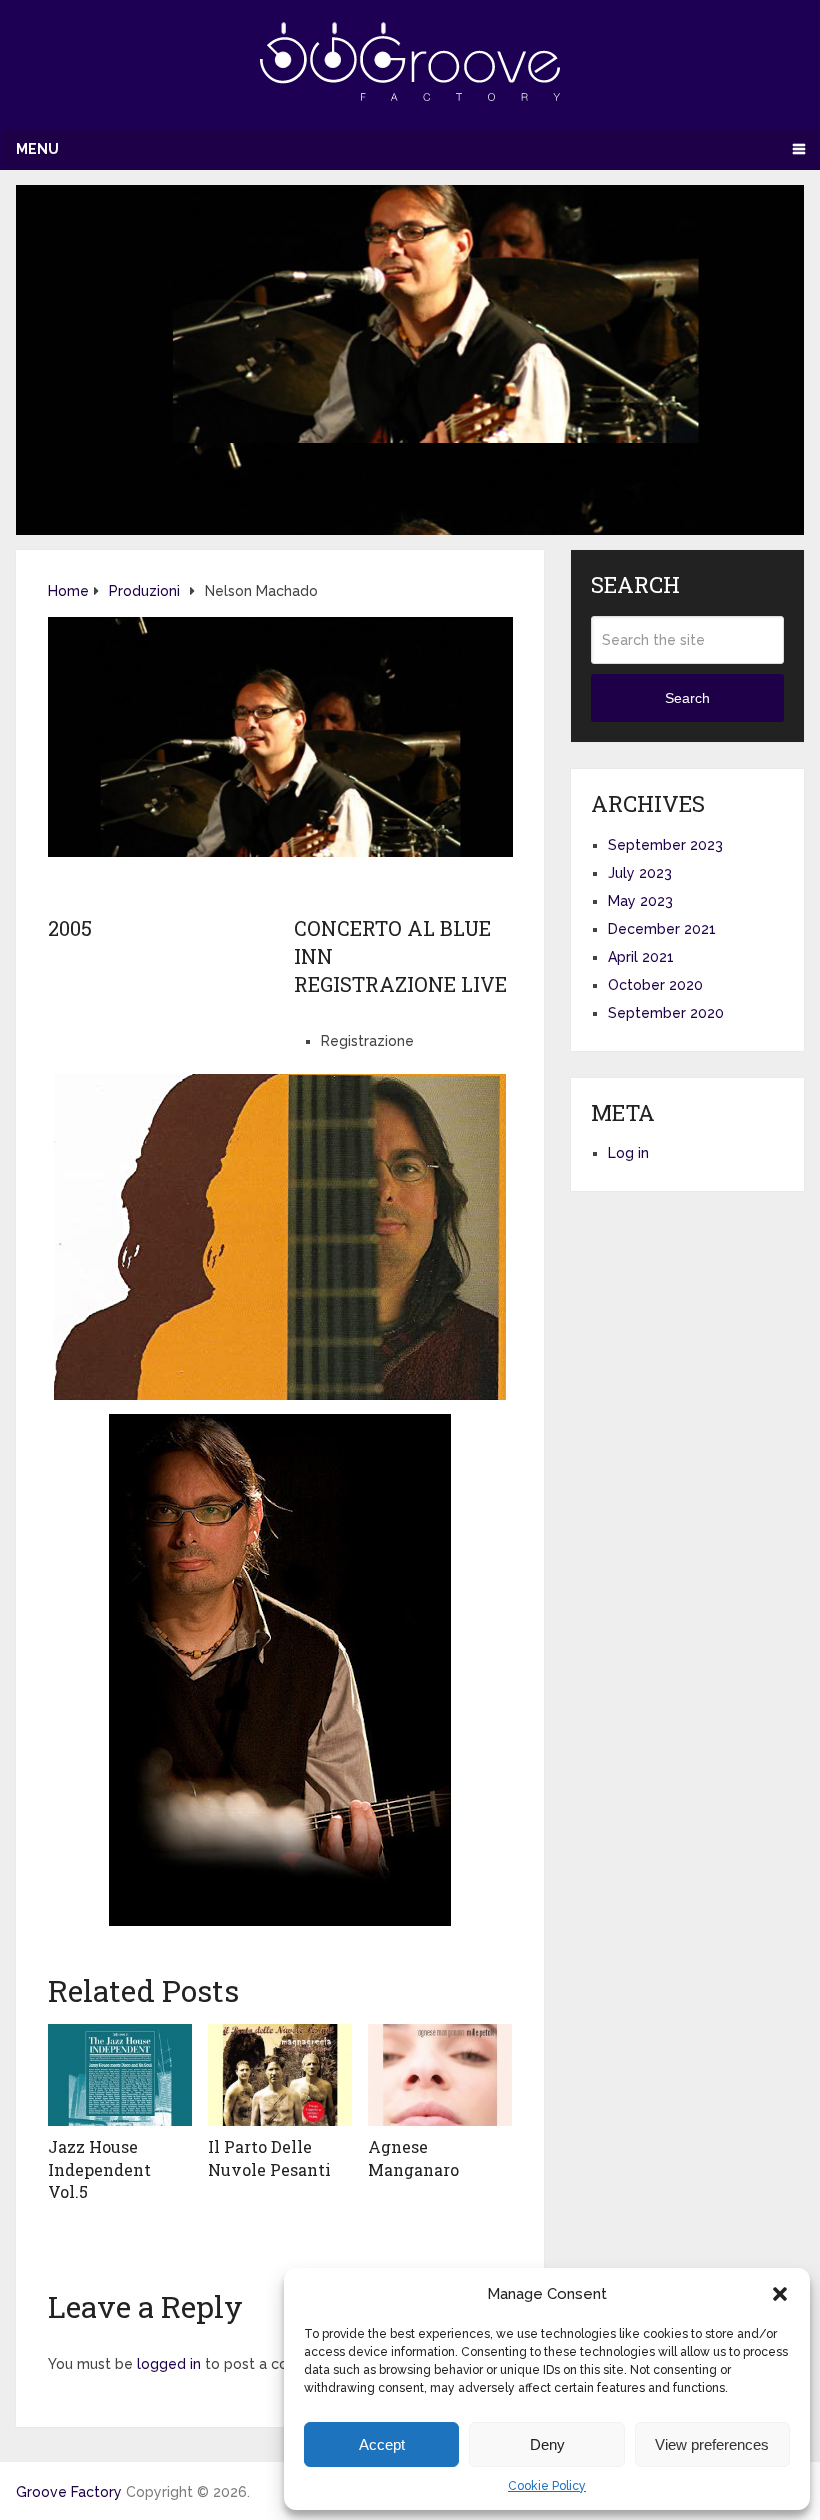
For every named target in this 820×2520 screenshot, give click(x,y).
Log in (628, 1153)
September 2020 (666, 1013)
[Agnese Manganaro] (440, 2075)
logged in (169, 2364)
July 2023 (640, 873)
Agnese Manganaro (413, 2157)
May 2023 (640, 901)
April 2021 (641, 957)
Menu (37, 149)
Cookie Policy (547, 2486)
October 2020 (655, 985)
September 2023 (665, 845)
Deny (547, 2444)
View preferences (712, 2444)
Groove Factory (69, 2492)
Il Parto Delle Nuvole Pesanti (269, 2157)
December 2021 (662, 929)
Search (687, 698)
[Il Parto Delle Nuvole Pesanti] (280, 2075)
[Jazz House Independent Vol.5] (120, 2075)
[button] (780, 2294)
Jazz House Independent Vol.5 (99, 2169)
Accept (382, 2444)
